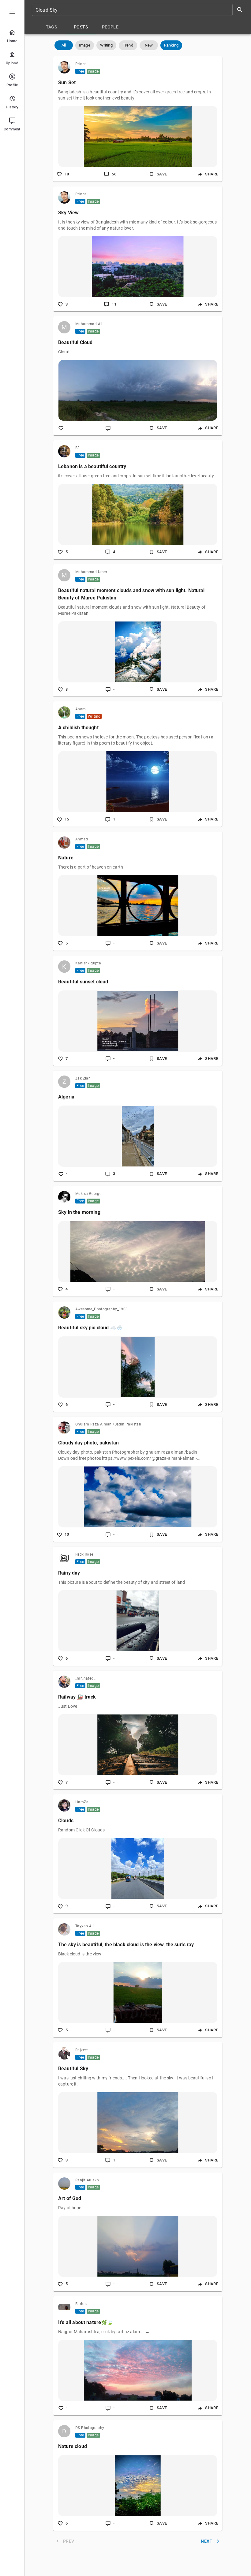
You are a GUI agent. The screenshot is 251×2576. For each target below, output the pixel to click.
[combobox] (140, 10)
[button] (64, 45)
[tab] (51, 27)
